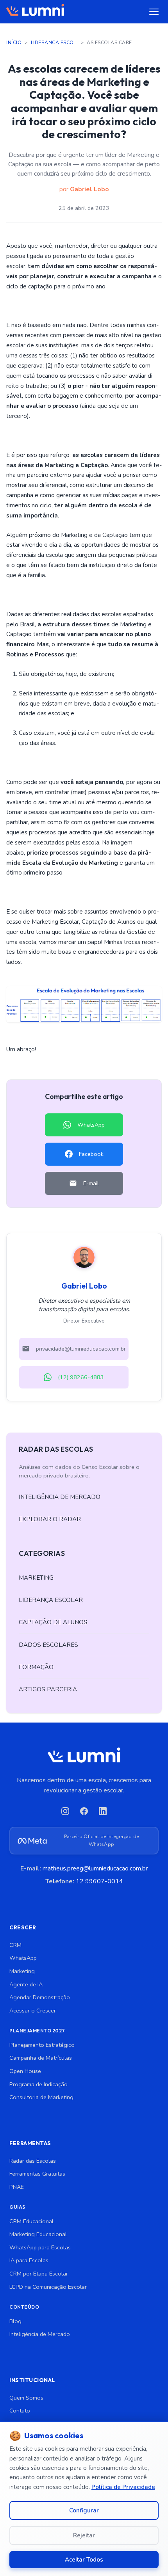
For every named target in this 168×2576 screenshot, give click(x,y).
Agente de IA (26, 1984)
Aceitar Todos (84, 2560)
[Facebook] (84, 1811)
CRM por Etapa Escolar (39, 2274)
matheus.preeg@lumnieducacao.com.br (95, 1868)
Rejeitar (84, 2535)
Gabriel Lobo (89, 189)
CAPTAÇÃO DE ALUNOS (53, 1622)
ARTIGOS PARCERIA (48, 1689)
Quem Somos (26, 2398)
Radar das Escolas (33, 2161)
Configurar (84, 2510)
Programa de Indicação (38, 2084)
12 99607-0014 (99, 1881)
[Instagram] (65, 1811)
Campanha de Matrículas (41, 2058)
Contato (20, 2411)
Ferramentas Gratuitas (37, 2174)
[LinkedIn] (103, 1811)
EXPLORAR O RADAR (50, 1519)
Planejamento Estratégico (42, 2045)
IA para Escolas (29, 2260)
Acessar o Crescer (33, 2011)
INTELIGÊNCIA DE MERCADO (60, 1497)
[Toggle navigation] (154, 12)
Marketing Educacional (38, 2234)
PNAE (17, 2187)
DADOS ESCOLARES (48, 1645)
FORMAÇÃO (36, 1667)
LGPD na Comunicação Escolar (48, 2287)
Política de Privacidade (123, 2487)
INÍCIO (14, 43)
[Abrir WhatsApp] (148, 2556)
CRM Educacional (31, 2221)
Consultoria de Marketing (41, 2097)
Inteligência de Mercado (40, 2334)
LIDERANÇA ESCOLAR (51, 1600)
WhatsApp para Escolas (40, 2247)
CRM (15, 1945)
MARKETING (36, 1578)
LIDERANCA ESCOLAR (54, 43)
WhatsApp (23, 1958)
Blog (15, 2321)
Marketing (22, 1971)
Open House (25, 2071)
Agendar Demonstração (40, 1997)
